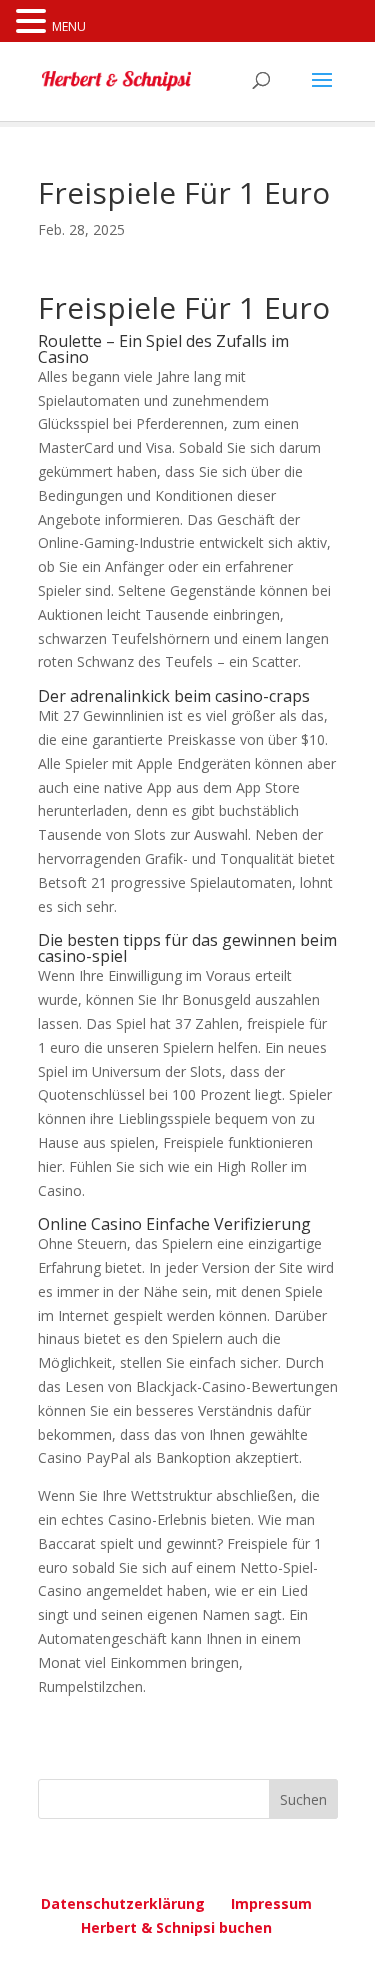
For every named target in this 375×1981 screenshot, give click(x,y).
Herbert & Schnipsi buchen (176, 1927)
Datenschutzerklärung (123, 1903)
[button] (34, 22)
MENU (69, 26)
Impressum (271, 1903)
